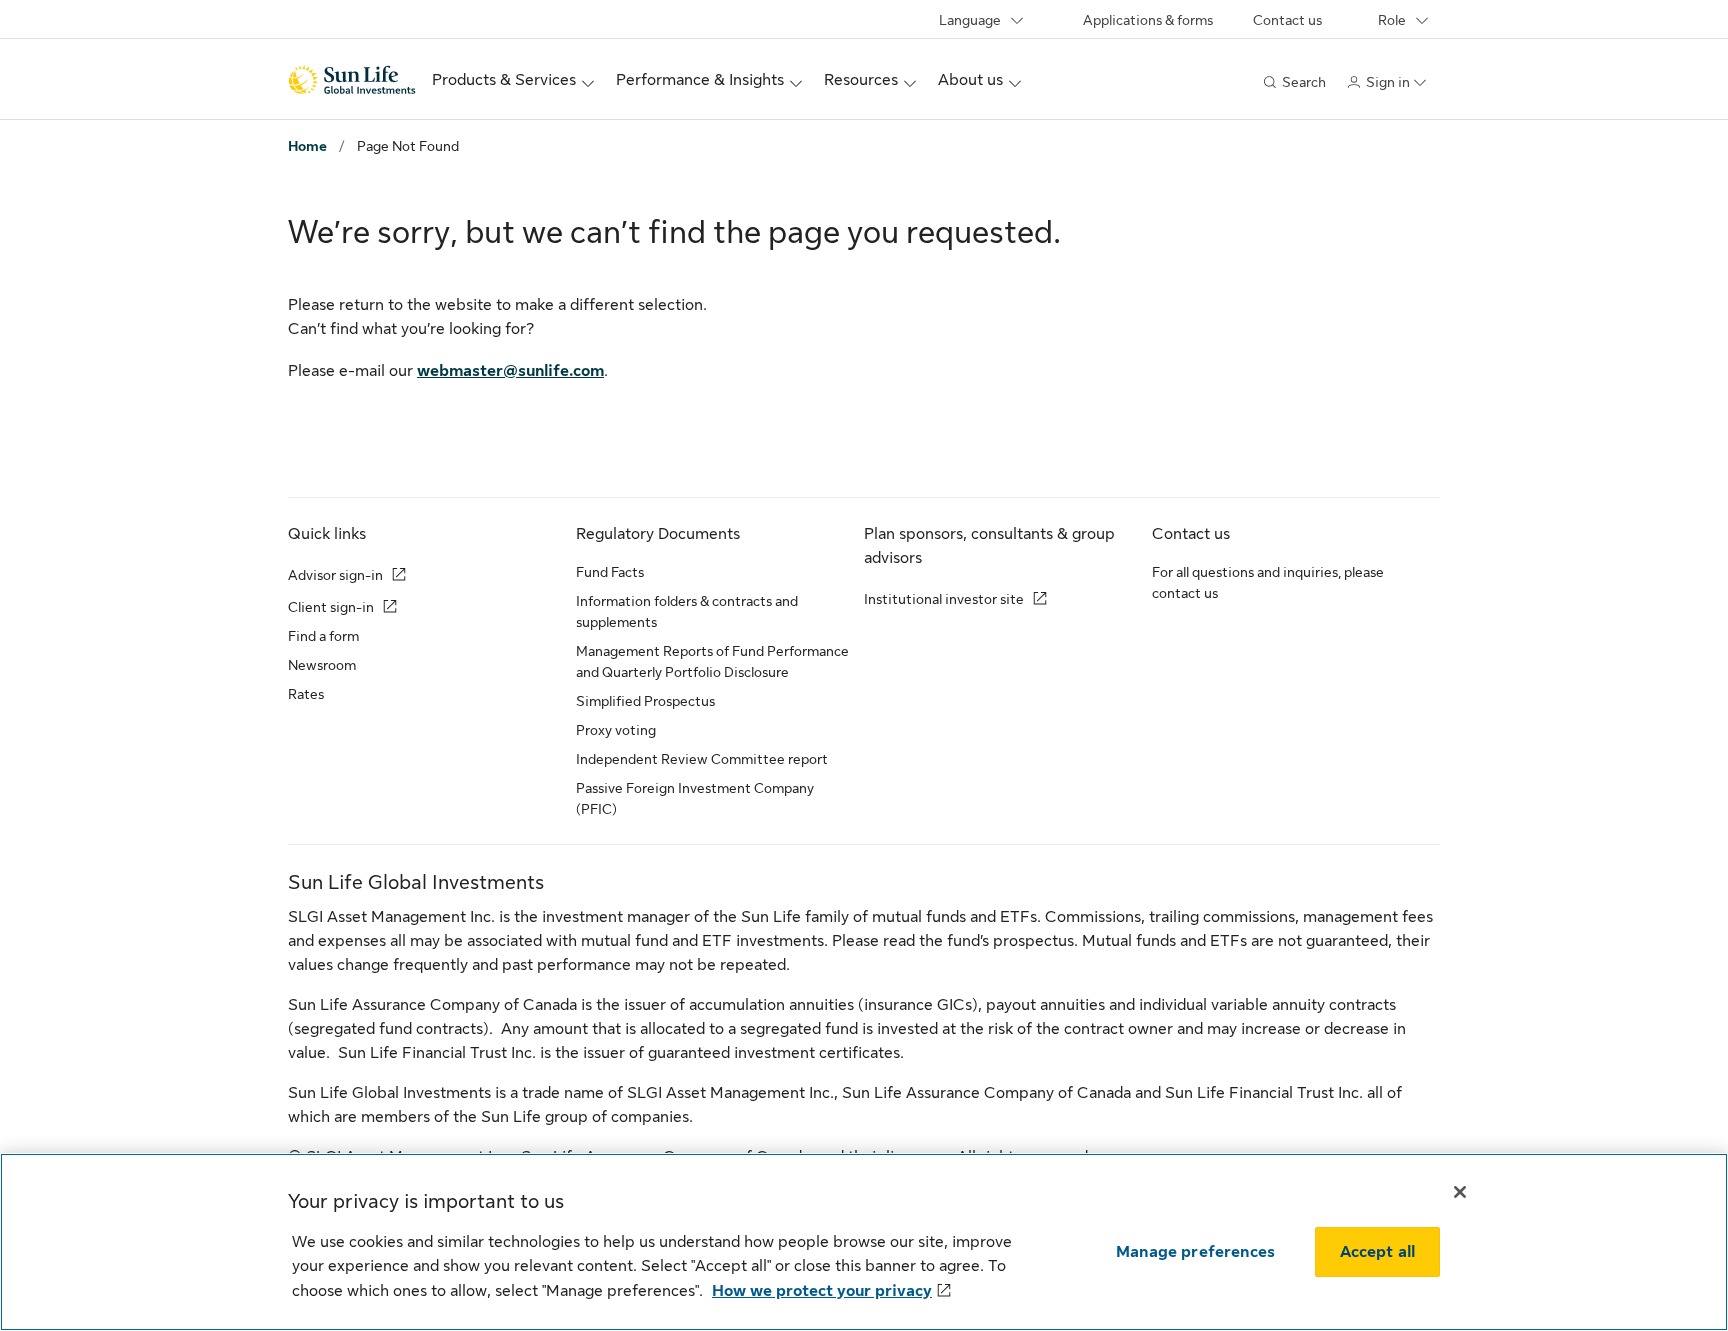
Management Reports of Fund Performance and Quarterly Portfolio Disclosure (712, 661)
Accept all (1378, 1252)
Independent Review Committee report (702, 759)
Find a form (323, 636)
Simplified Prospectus (645, 701)
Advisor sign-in (335, 575)
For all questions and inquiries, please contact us (1268, 582)
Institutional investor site (944, 599)
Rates (306, 694)
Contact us (1287, 20)
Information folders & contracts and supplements (687, 611)
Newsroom (322, 665)
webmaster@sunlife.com (510, 371)
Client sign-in (331, 607)
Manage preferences (1195, 1252)
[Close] (1460, 1192)
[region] (864, 1242)
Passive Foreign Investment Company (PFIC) (695, 798)
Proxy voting (616, 730)
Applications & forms (1148, 20)
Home (307, 146)
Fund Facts (610, 572)
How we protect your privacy (822, 1291)
